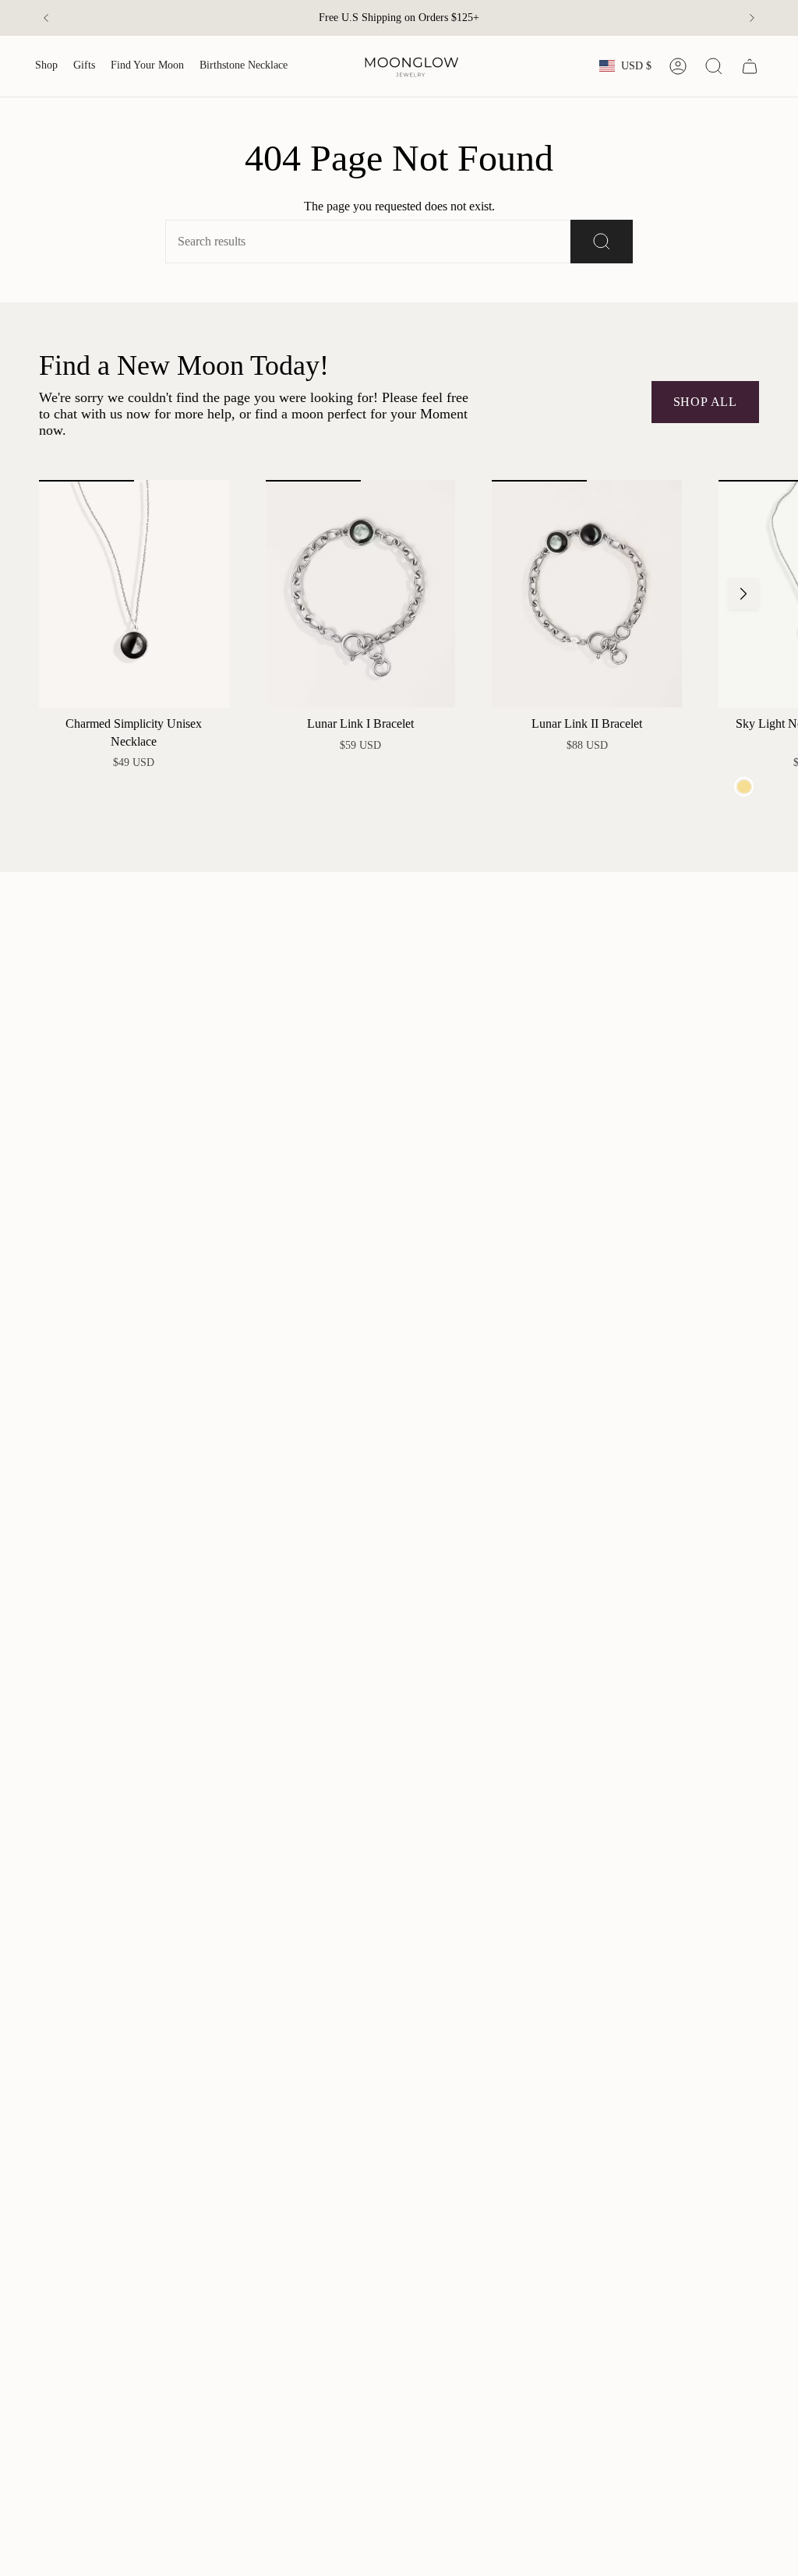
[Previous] (46, 18)
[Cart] (750, 66)
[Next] (752, 18)
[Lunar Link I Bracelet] (361, 594)
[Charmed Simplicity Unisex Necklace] (134, 594)
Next (743, 594)
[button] (46, 66)
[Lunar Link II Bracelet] (587, 594)
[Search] (602, 242)
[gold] (744, 787)
